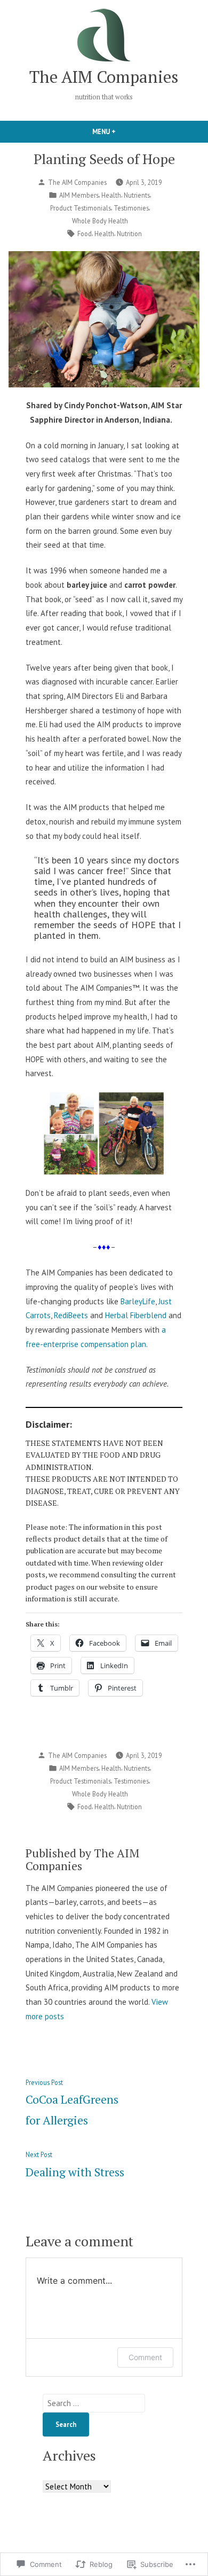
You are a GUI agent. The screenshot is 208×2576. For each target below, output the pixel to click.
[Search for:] (94, 2403)
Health (111, 195)
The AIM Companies (104, 77)
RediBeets (71, 1315)
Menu (122, 131)
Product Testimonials (81, 208)
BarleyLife (138, 1301)
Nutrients (137, 195)
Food (85, 234)
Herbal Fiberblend (136, 1315)
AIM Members (79, 195)
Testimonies (131, 208)
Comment (145, 2357)
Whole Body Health (100, 221)
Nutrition (129, 234)
